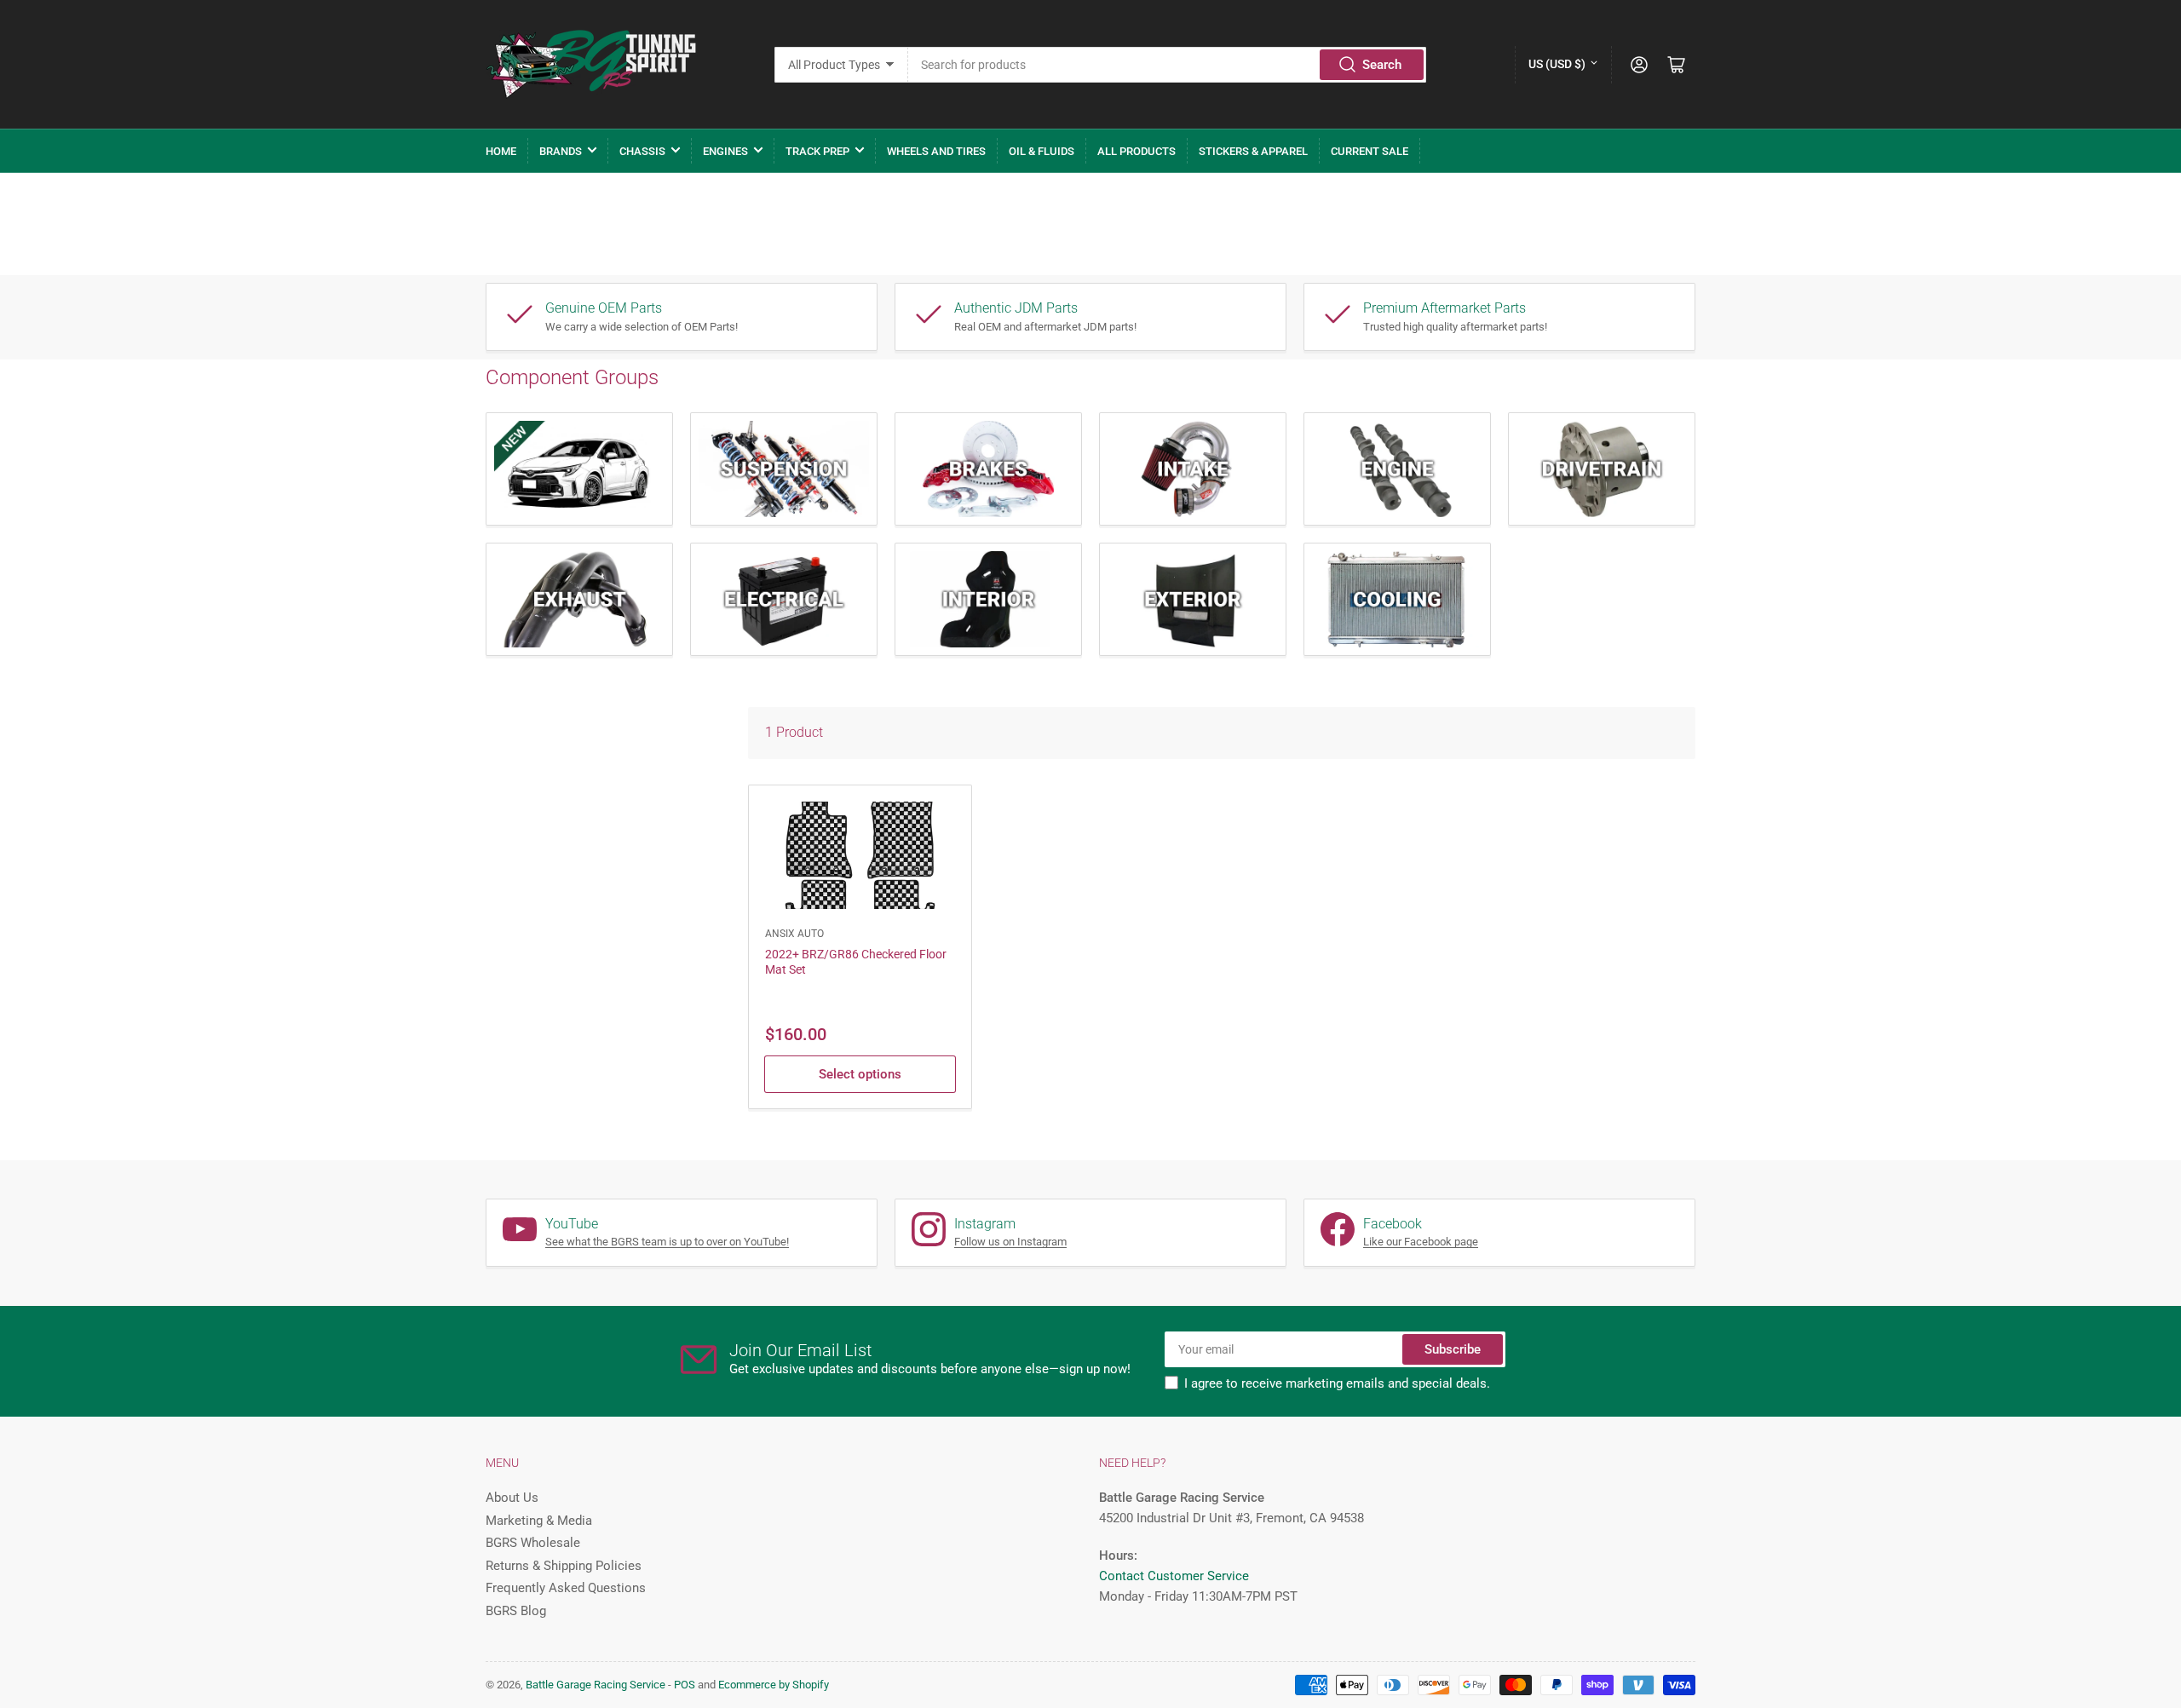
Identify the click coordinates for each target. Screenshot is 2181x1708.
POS (685, 1685)
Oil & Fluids (1042, 151)
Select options (860, 1074)
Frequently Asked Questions (566, 1588)
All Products (1137, 151)
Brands (561, 151)
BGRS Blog (516, 1611)
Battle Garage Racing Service (596, 1685)
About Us (512, 1498)
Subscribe (1453, 1349)
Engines (725, 151)
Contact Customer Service (1174, 1576)
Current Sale (1370, 151)
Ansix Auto (794, 934)
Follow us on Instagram (1010, 1242)
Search (1382, 65)
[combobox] (1168, 65)
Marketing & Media (539, 1521)
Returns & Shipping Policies (564, 1566)
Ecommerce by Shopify (774, 1685)
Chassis (642, 151)
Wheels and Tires (936, 151)
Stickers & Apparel (1253, 151)
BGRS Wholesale (533, 1543)
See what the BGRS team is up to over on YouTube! (667, 1242)
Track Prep (817, 151)
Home (501, 151)
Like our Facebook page (1421, 1242)
